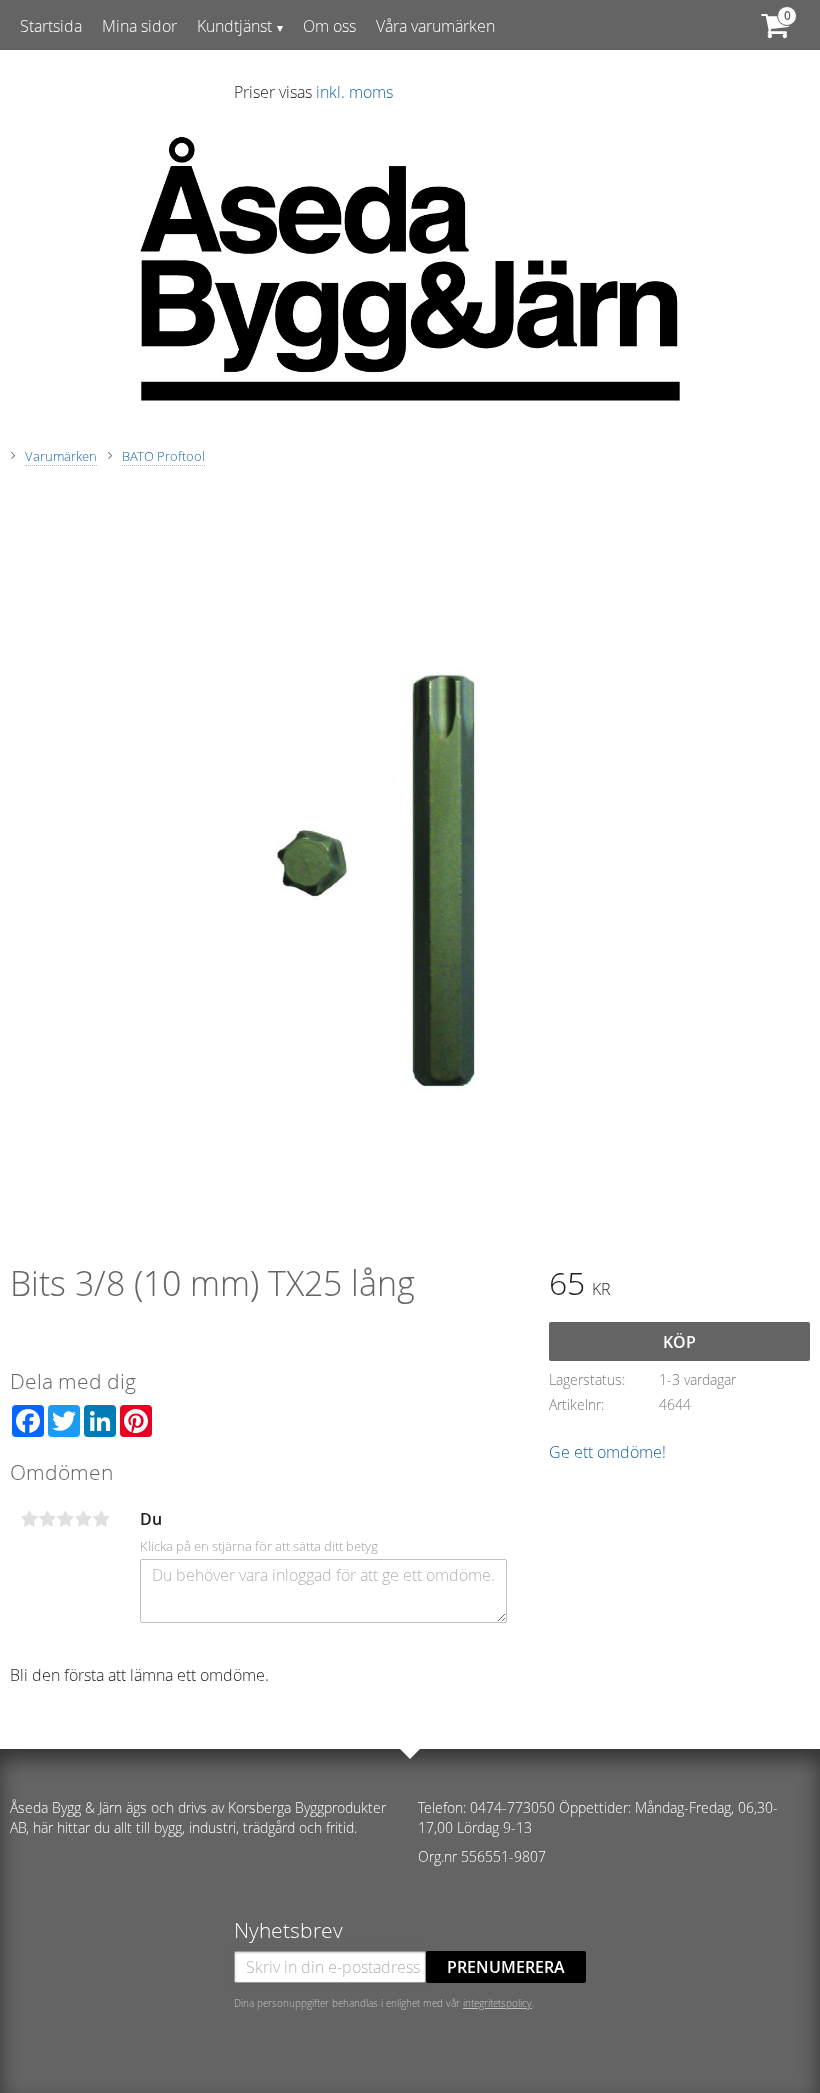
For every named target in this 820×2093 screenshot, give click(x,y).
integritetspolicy (497, 2003)
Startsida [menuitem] (51, 26)
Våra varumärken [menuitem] (435, 26)
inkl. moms (354, 92)
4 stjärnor (83, 1519)
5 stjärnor (101, 1519)
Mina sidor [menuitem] (139, 26)
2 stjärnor (47, 1519)
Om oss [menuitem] (329, 26)
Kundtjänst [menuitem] (234, 26)
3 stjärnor (65, 1519)
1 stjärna (29, 1519)
